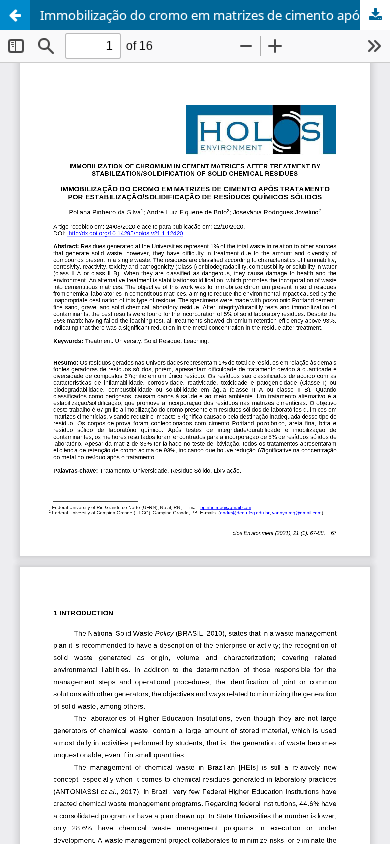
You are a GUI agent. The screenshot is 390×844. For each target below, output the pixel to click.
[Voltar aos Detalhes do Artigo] (15, 15)
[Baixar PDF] (375, 15)
